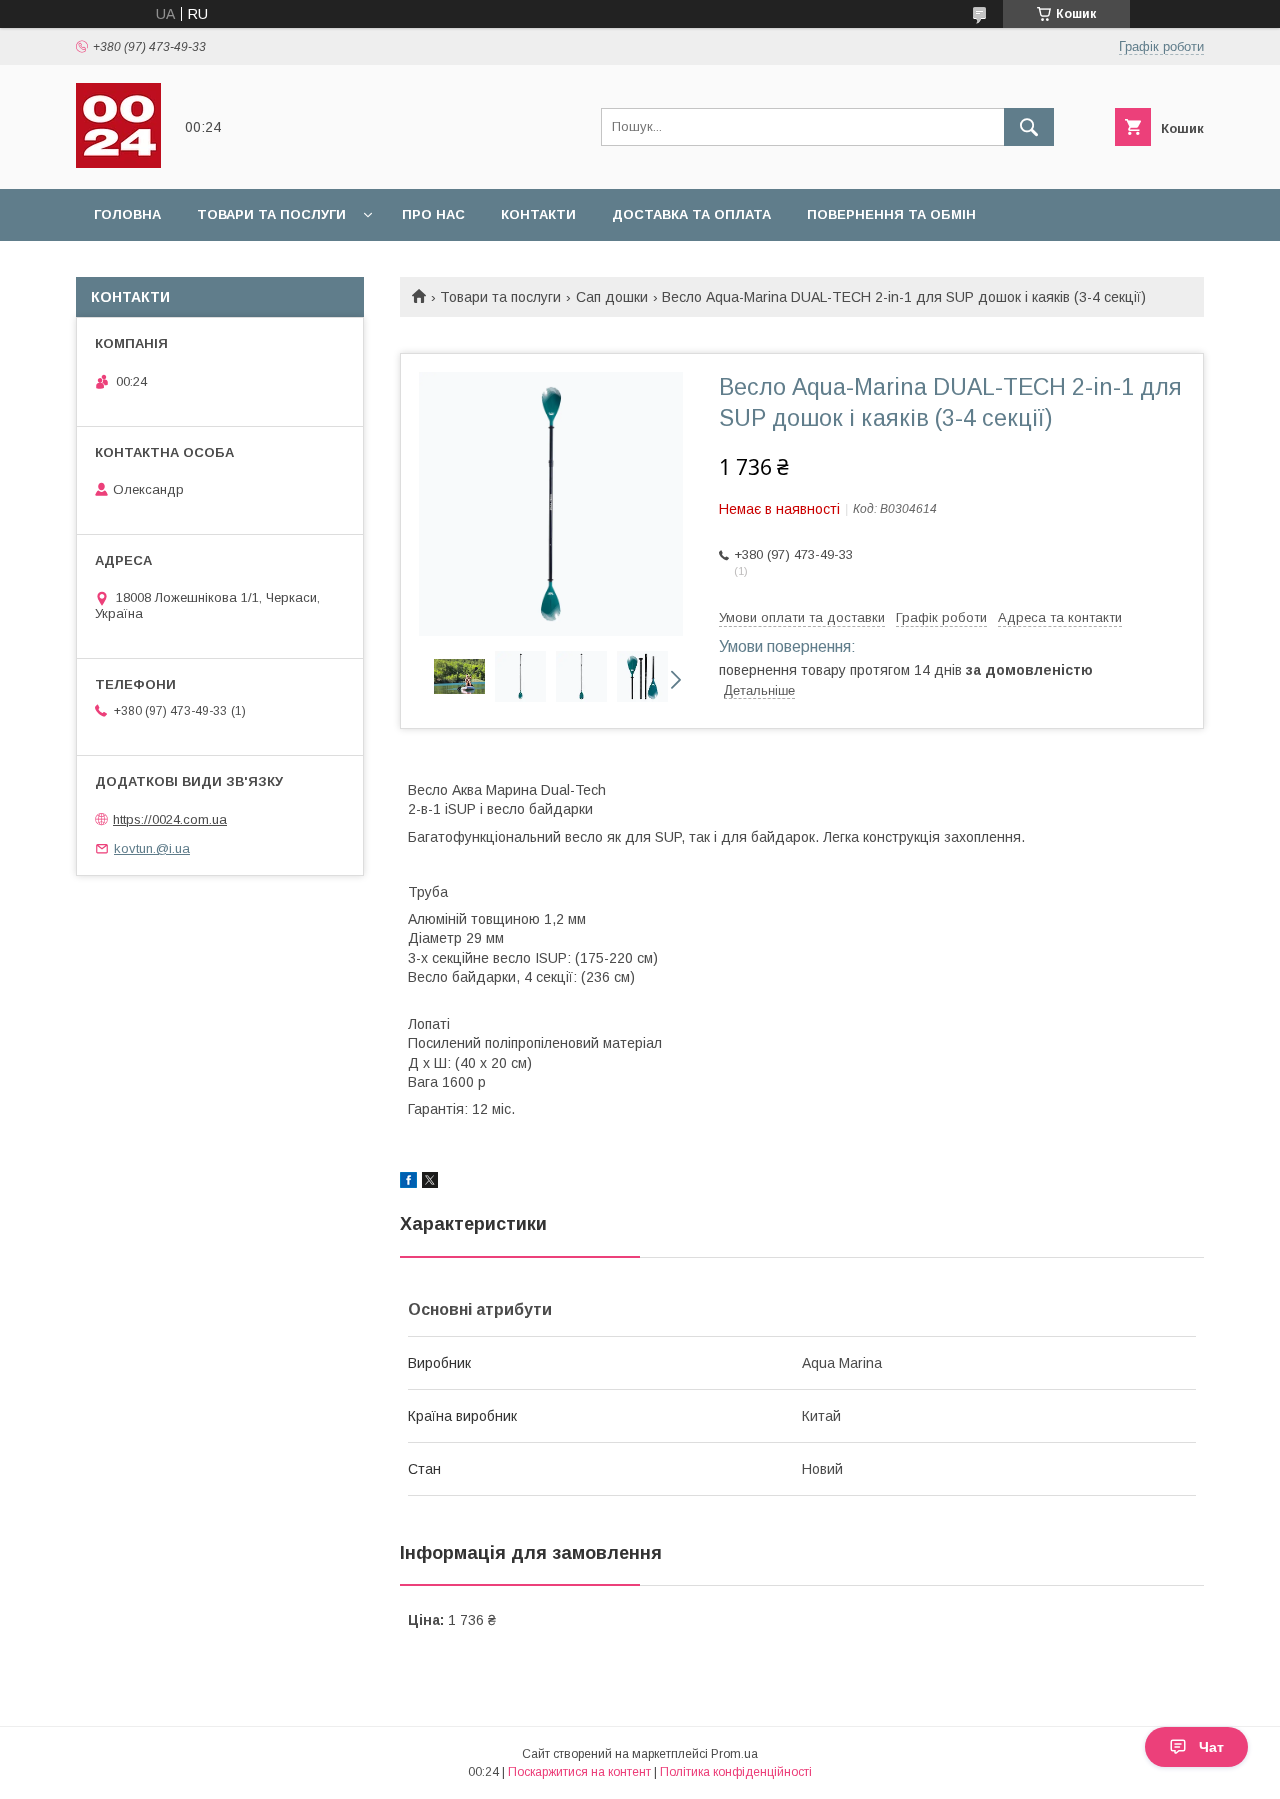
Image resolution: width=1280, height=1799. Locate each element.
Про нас (433, 214)
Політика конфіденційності (736, 1772)
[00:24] (118, 163)
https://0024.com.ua (170, 819)
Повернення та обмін (891, 214)
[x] (430, 1183)
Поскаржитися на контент (579, 1772)
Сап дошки (612, 297)
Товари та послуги (271, 214)
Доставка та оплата (691, 214)
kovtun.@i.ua (152, 848)
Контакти (538, 214)
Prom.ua (734, 1754)
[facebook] (408, 1183)
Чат (1211, 1747)
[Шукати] (1029, 127)
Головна (127, 214)
